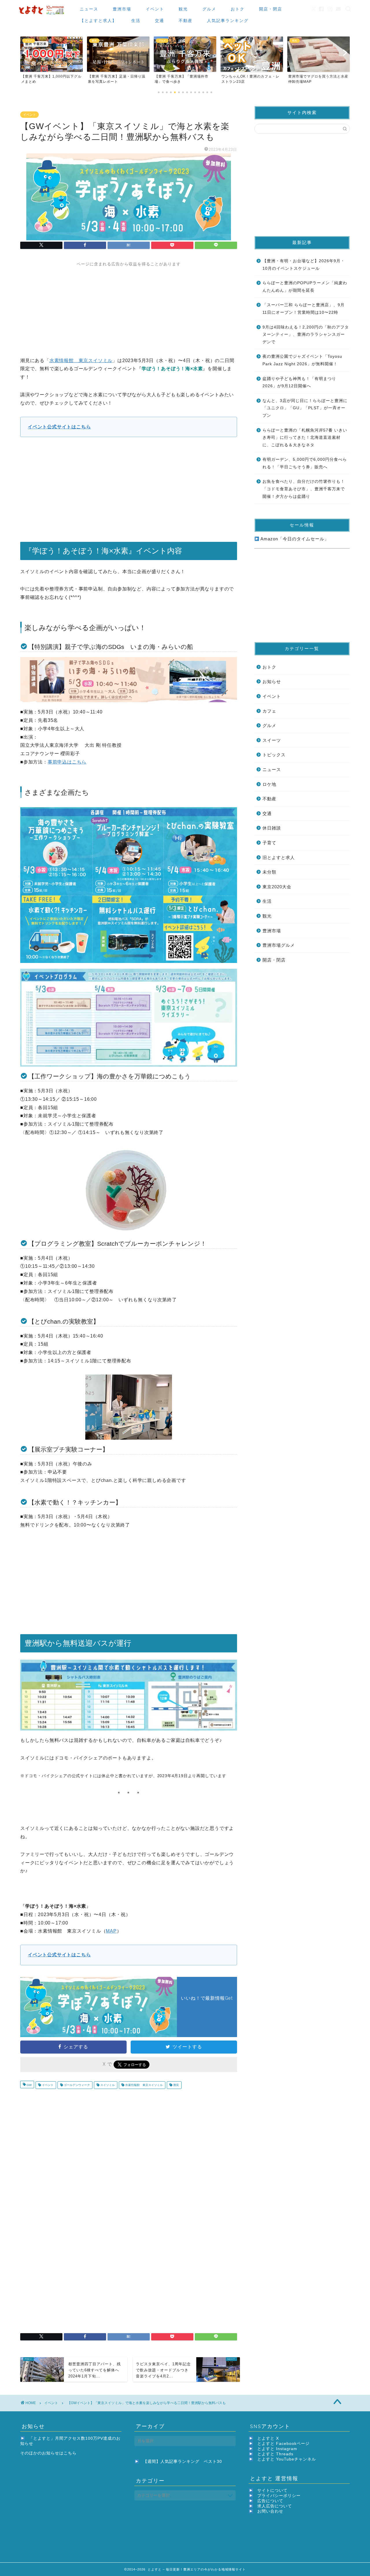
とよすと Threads (275, 2454)
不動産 (186, 21)
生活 (136, 21)
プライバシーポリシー (279, 2496)
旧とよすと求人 (279, 857)
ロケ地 (269, 784)
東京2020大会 (277, 887)
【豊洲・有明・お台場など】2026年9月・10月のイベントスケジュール (304, 265)
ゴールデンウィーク (76, 2085)
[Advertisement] (129, 307)
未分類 (269, 872)
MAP (111, 1931)
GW (29, 2085)
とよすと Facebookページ (283, 2444)
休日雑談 (272, 828)
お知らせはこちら (59, 2453)
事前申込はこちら (67, 762)
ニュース (89, 9)
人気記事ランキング (228, 21)
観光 (183, 9)
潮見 (176, 2085)
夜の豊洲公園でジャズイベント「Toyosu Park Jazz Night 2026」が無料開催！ (302, 360)
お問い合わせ (270, 2511)
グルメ (209, 9)
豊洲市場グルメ (279, 945)
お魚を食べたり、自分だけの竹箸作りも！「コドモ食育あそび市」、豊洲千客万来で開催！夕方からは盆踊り (304, 489)
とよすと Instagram (277, 2449)
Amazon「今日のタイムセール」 (294, 539)
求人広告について (275, 2506)
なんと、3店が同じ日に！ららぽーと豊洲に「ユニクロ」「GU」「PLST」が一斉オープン (305, 408)
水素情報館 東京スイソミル (81, 360)
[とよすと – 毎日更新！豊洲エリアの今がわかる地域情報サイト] (42, 15)
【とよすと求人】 (98, 21)
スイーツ (272, 740)
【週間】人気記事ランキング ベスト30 (183, 2462)
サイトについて (272, 2490)
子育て (269, 843)
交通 (160, 21)
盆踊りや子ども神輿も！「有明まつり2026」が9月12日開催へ (299, 382)
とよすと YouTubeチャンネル (287, 2459)
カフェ (269, 711)
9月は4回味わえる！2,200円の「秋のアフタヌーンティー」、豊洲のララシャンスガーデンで (306, 335)
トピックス (274, 755)
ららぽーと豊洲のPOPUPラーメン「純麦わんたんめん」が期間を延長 (305, 287)
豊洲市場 (122, 9)
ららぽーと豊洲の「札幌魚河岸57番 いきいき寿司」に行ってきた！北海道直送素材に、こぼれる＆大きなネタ (305, 438)
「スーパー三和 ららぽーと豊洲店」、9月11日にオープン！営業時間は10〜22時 (304, 309)
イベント (155, 9)
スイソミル (107, 2085)
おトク (238, 9)
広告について (270, 2501)
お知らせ (272, 681)
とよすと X (268, 2438)
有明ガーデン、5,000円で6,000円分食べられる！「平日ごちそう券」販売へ (305, 463)
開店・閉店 (271, 9)
